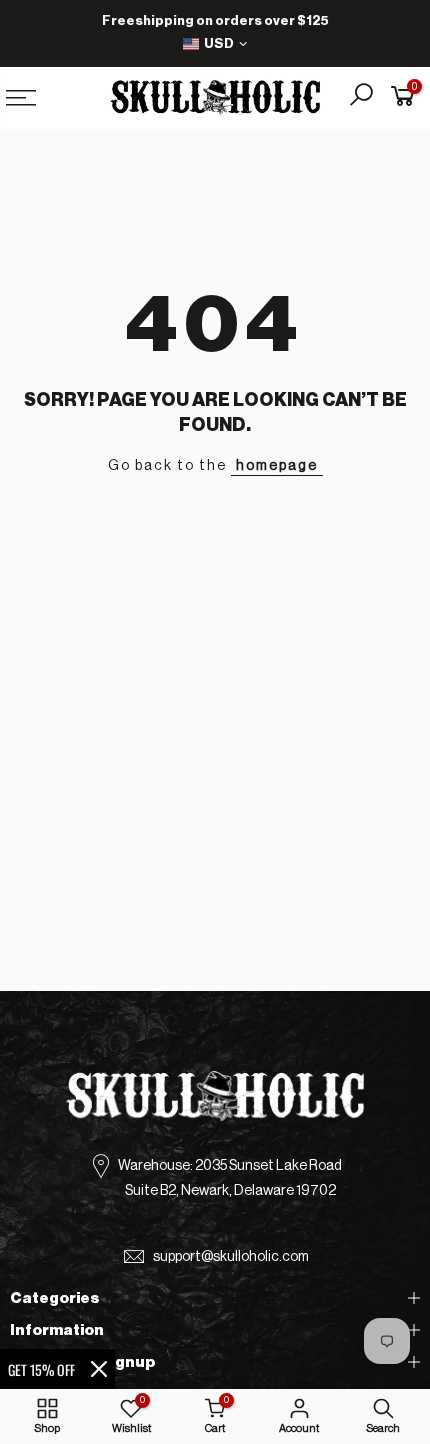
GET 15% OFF (41, 1369)
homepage (277, 466)
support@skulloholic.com (231, 1257)
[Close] (99, 1369)
